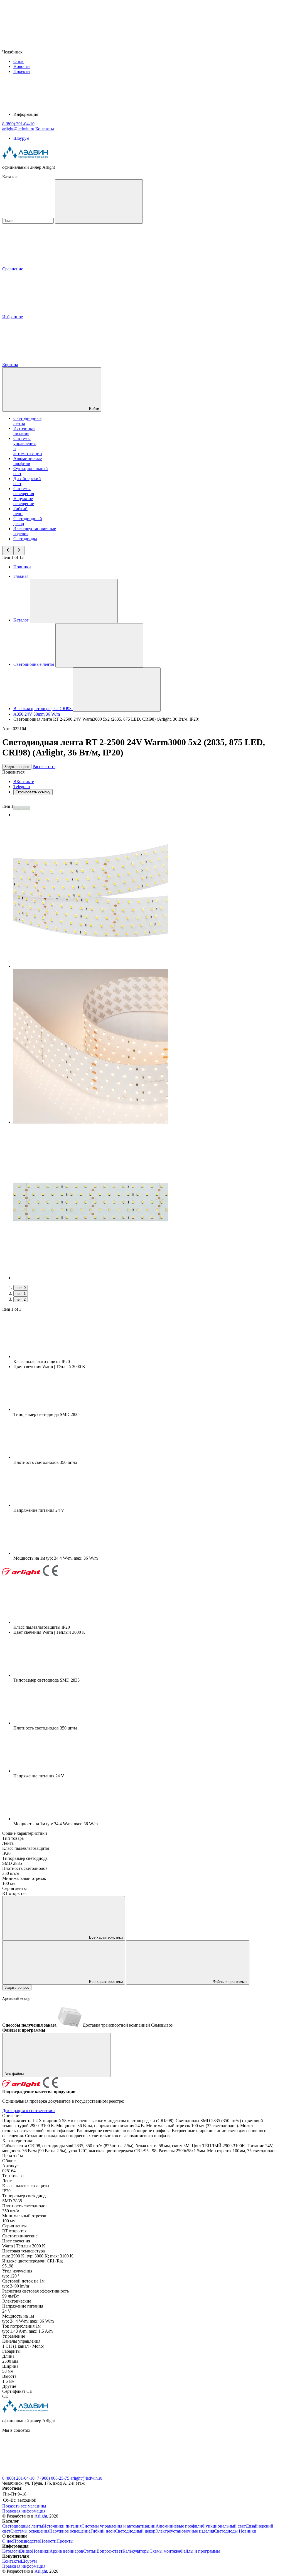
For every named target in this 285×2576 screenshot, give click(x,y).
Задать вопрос (17, 767)
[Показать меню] (74, 601)
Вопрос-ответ (110, 2551)
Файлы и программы (229, 1982)
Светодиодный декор (135, 2531)
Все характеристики (105, 1937)
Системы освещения (24, 491)
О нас (19, 61)
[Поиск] (99, 201)
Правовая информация (24, 2511)
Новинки (22, 567)
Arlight (41, 2516)
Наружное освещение (24, 501)
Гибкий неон (20, 511)
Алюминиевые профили (28, 461)
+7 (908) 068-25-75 (52, 2478)
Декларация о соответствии (29, 2111)
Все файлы (15, 2074)
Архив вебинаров (66, 2551)
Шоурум (21, 138)
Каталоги (11, 2551)
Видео (26, 2551)
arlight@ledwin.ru (86, 2478)
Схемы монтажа (165, 2551)
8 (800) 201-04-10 (18, 2478)
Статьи (90, 2551)
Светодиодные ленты (23, 2526)
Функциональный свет (224, 2526)
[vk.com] (44, 2473)
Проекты (22, 71)
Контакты (45, 129)
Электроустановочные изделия (185, 2531)
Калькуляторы (136, 2551)
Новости (22, 66)
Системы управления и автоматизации (119, 2526)
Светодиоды (25, 539)
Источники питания (24, 431)
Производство (27, 2541)
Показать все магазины (24, 2506)
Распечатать (44, 766)
